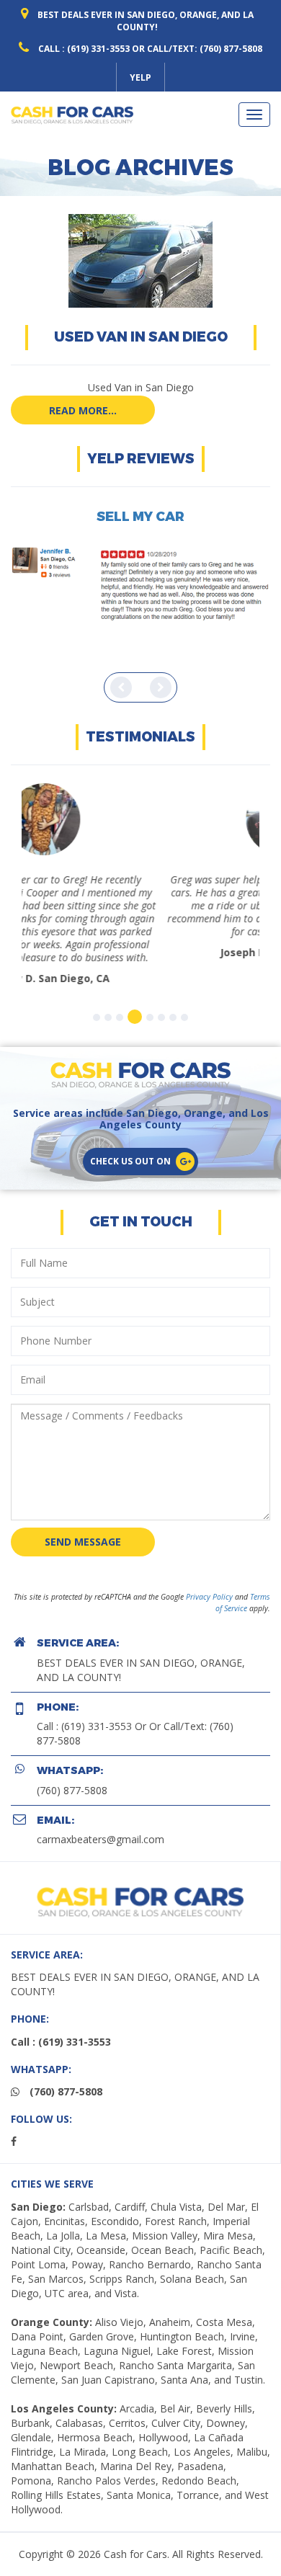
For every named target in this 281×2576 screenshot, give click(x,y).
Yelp (140, 77)
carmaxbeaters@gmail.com (101, 1813)
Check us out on (130, 1135)
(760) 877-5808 (72, 1764)
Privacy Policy (209, 1571)
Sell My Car (140, 517)
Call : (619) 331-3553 (84, 49)
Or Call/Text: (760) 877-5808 (197, 49)
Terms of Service (243, 1577)
